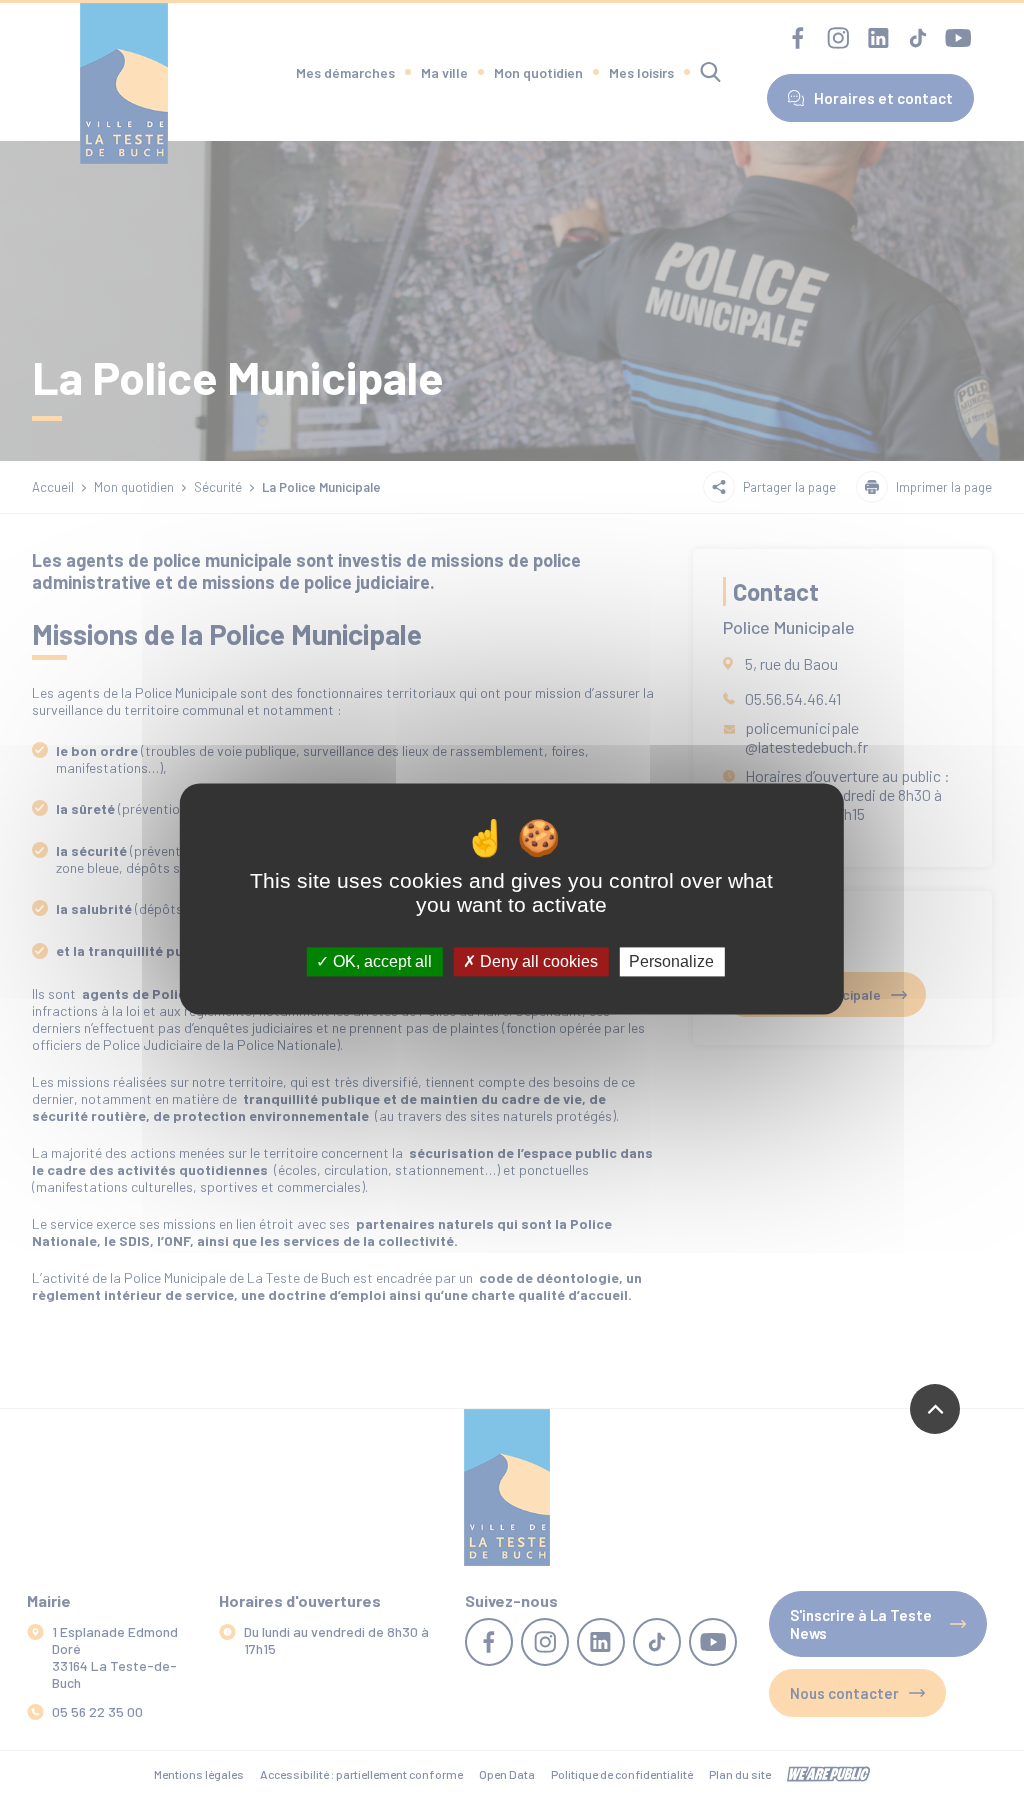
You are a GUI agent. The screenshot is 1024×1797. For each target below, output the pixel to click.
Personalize (671, 961)
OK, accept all (380, 961)
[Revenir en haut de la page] (935, 1409)
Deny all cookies (537, 961)
